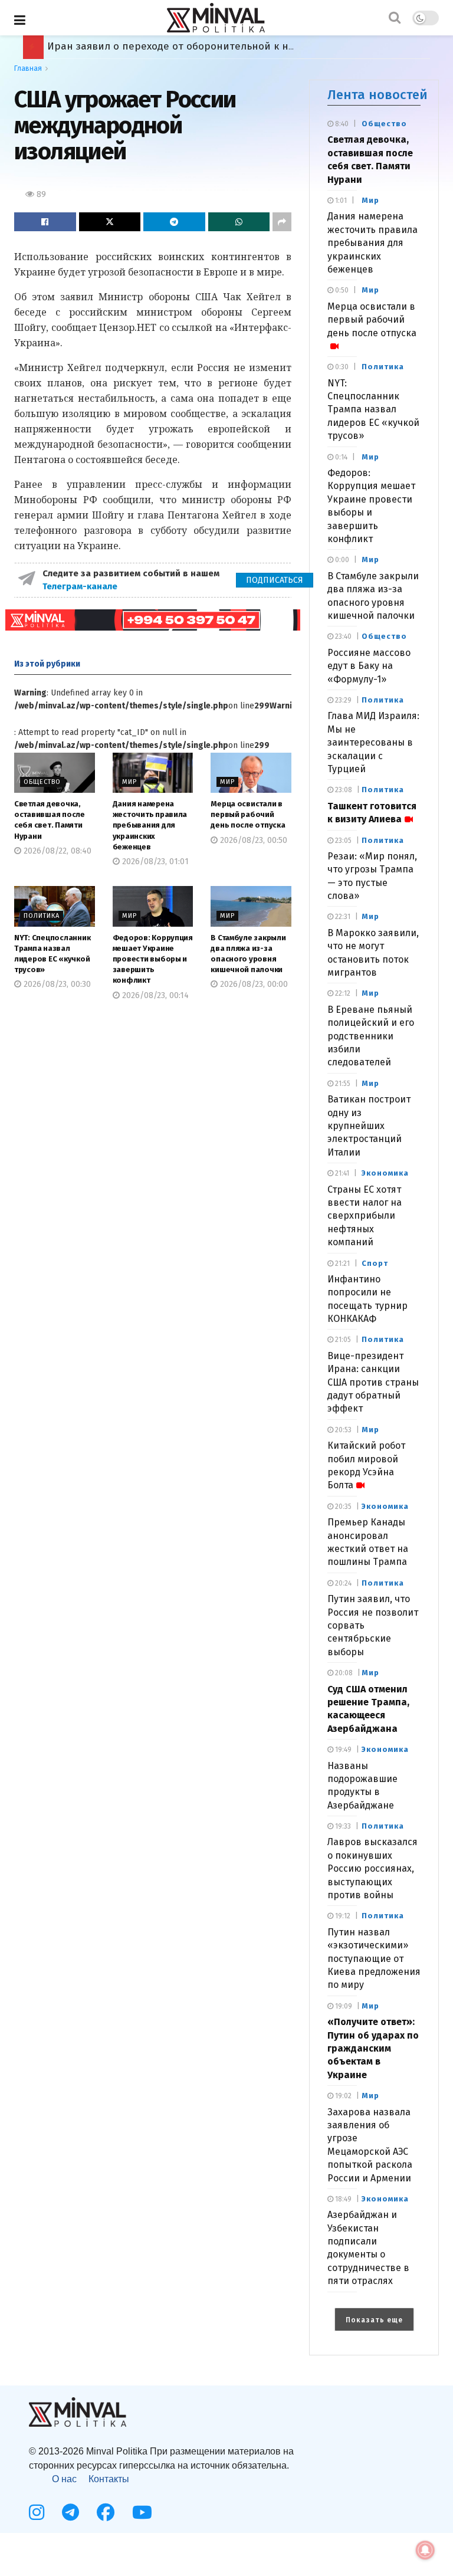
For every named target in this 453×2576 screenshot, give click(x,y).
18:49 (342, 2199)
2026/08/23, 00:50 (252, 840)
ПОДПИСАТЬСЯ (275, 580)
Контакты (109, 2479)
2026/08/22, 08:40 (56, 851)
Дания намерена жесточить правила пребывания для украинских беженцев (150, 825)
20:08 (343, 1673)
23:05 (342, 841)
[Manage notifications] (425, 2550)
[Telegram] (70, 2512)
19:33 (342, 1826)
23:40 (342, 636)
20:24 (342, 1583)
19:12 (342, 1916)
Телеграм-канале (81, 586)
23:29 (342, 700)
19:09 (343, 2006)
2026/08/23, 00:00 (253, 984)
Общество (42, 782)
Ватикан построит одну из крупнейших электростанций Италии (369, 1126)
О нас (64, 2479)
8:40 (341, 124)
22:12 (342, 993)
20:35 (342, 1507)
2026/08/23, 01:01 (154, 862)
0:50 (341, 290)
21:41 (341, 1173)
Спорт (375, 1263)
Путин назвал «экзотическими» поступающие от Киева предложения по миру (374, 1959)
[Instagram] (37, 2512)
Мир (129, 782)
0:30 (341, 367)
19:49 (342, 1750)
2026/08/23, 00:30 (56, 984)
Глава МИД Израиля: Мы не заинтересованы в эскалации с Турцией (373, 742)
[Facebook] (106, 2512)
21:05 (342, 1340)
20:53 (342, 1430)
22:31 (342, 917)
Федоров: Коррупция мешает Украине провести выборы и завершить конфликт (153, 959)
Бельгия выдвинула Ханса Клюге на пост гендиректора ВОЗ (196, 46)
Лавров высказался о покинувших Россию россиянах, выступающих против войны (372, 1868)
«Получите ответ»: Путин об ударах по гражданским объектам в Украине (373, 2048)
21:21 (342, 1264)
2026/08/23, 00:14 (154, 995)
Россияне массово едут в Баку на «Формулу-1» (369, 666)
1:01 (340, 201)
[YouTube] (142, 2512)
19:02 (342, 2096)
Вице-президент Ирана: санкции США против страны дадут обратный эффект (373, 1382)
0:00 (341, 560)
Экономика (385, 1173)
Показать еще (374, 2320)
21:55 (342, 1084)
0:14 (340, 457)
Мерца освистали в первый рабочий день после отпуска (248, 814)
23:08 (343, 790)
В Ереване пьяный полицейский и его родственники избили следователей (371, 1036)
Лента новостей (377, 95)
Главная (28, 68)
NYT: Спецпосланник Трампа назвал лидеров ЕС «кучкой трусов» (373, 410)
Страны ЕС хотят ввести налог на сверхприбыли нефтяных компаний (365, 1216)
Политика (42, 916)
